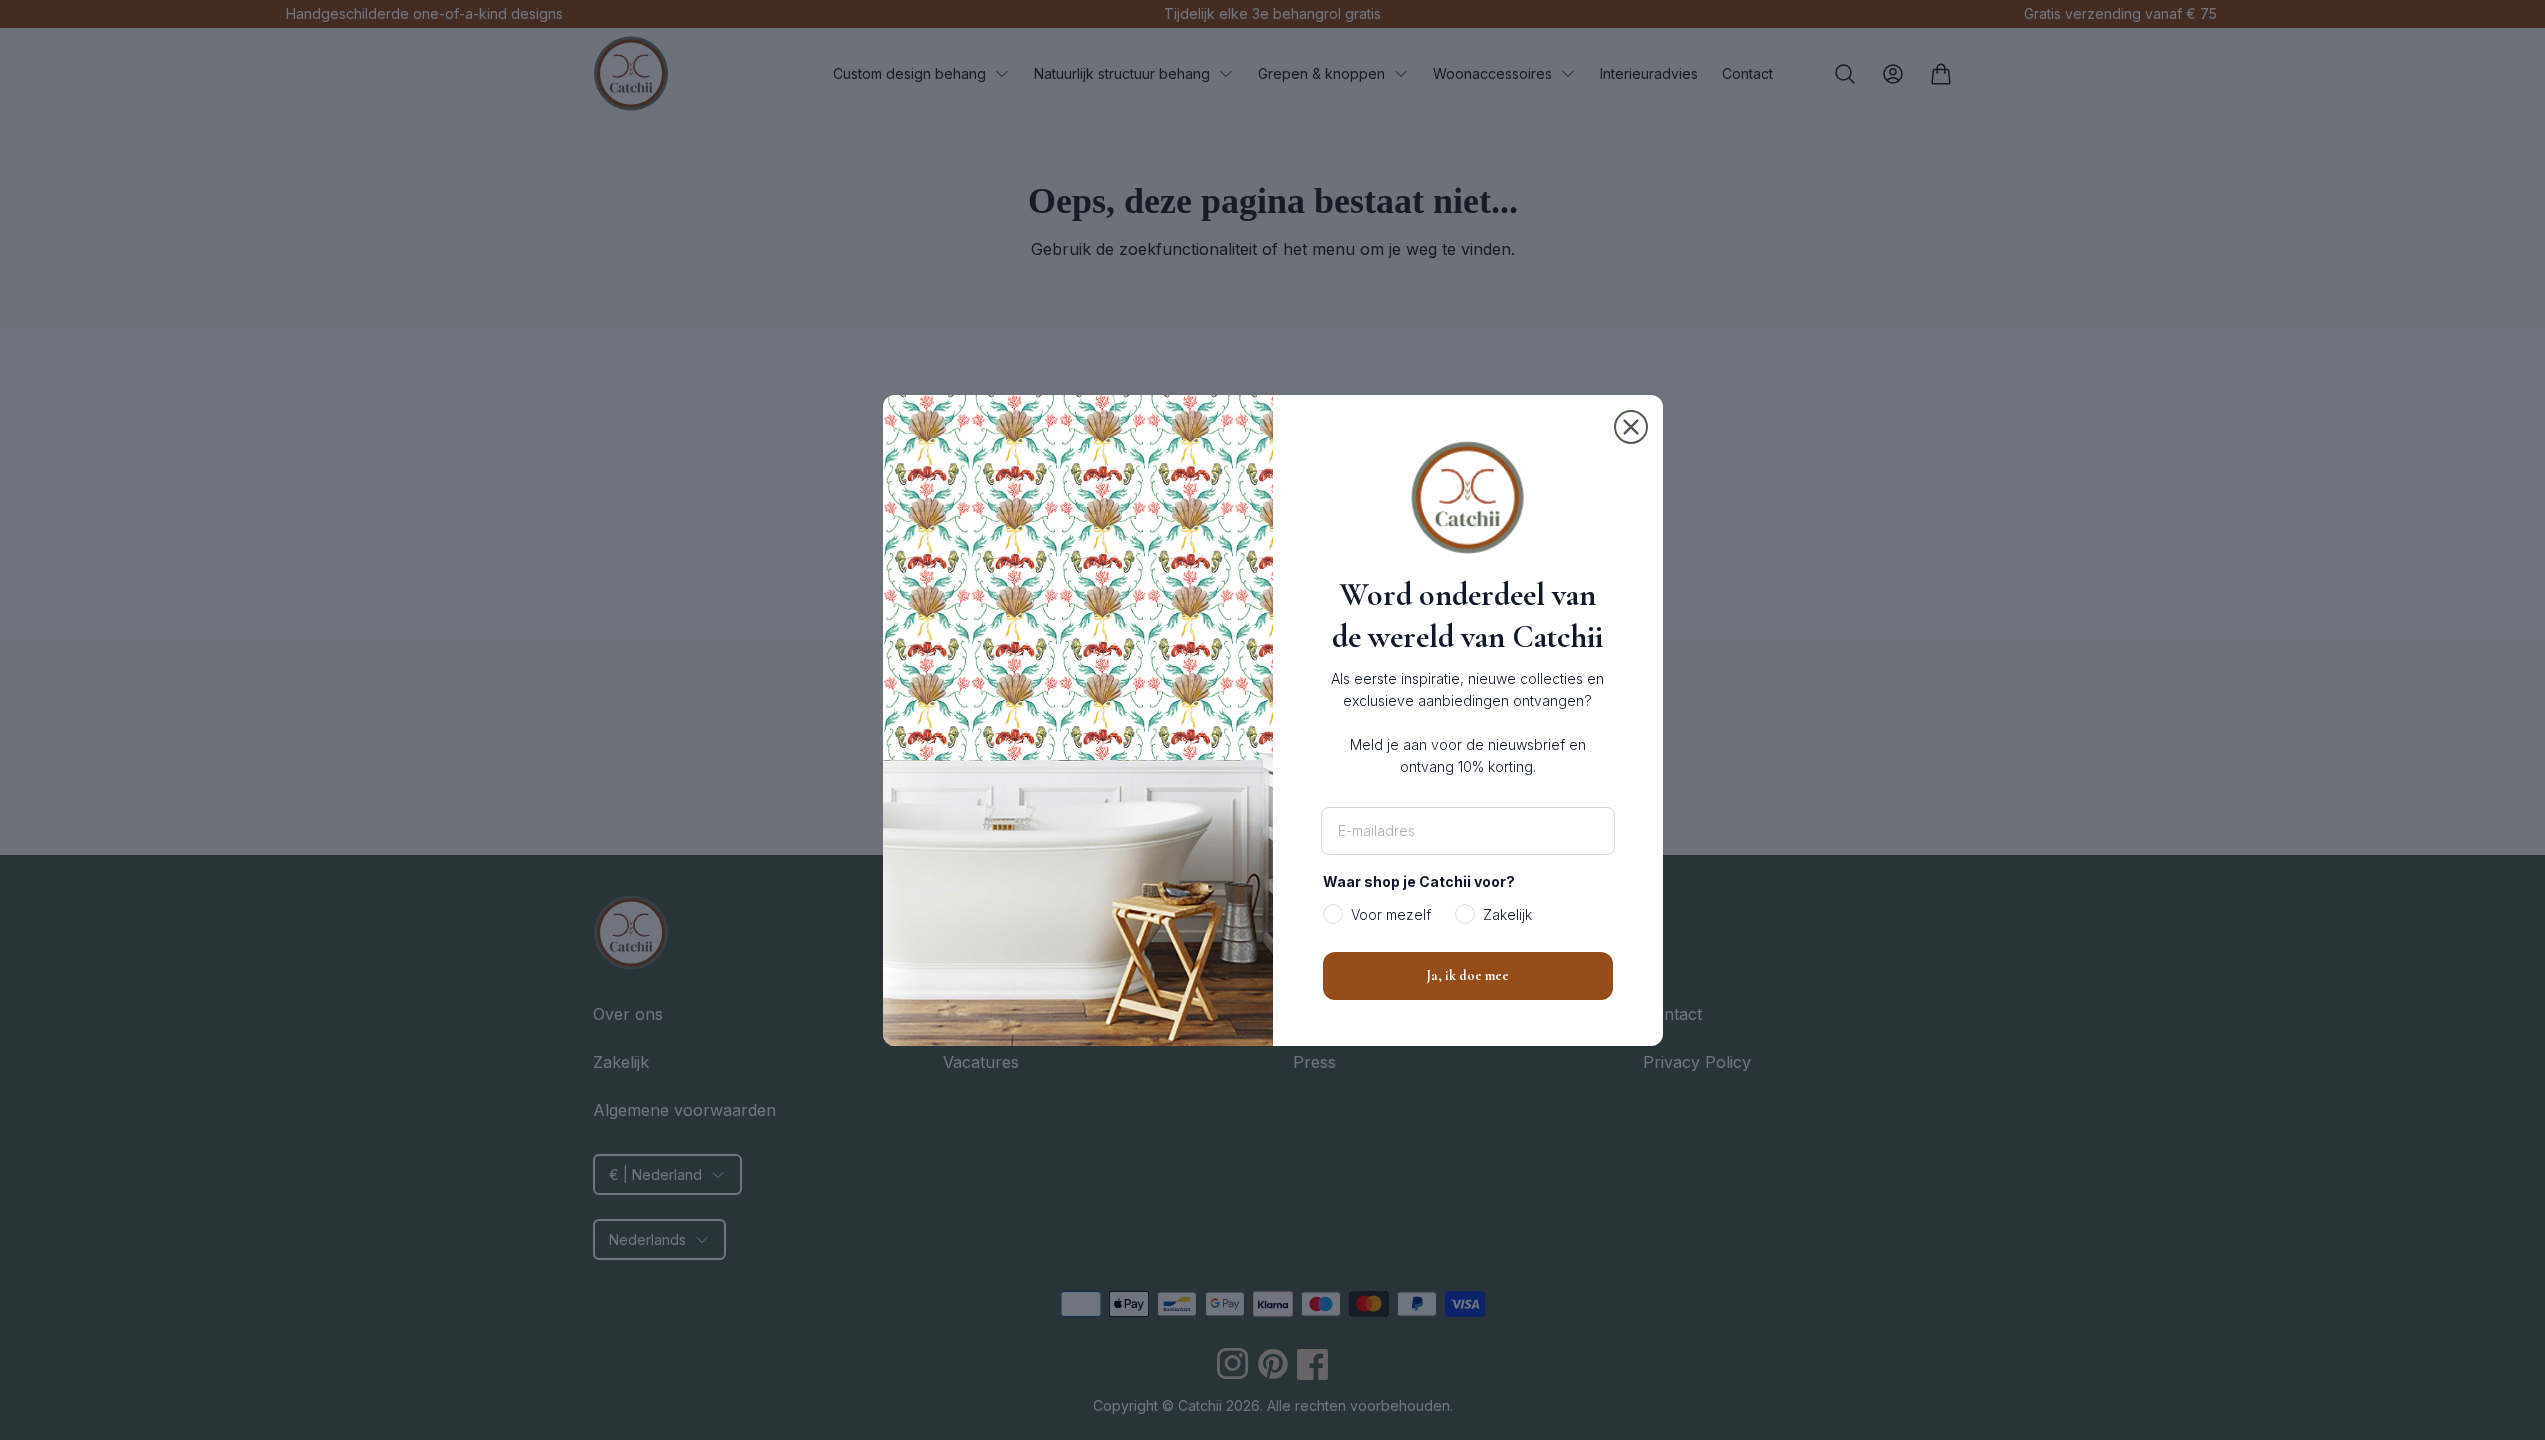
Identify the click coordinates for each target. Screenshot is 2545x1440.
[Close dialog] (1631, 427)
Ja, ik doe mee (1467, 975)
